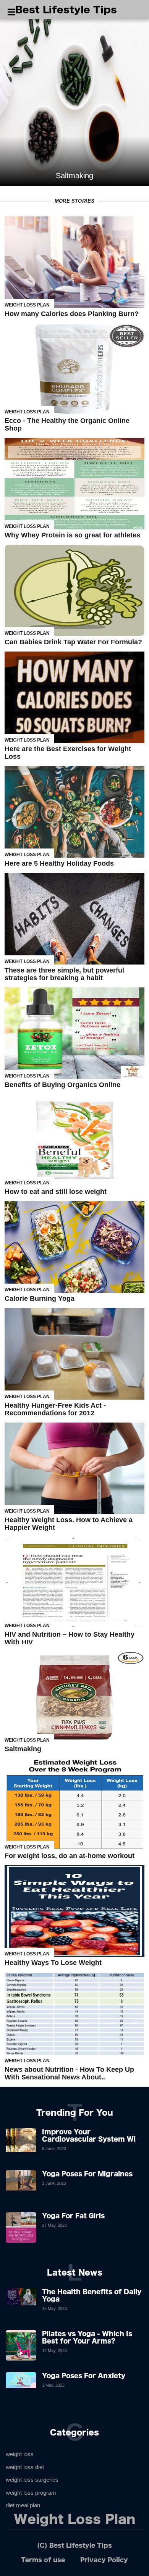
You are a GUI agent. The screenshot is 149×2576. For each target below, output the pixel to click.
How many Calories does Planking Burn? (72, 314)
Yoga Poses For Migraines (87, 2174)
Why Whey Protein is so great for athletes (72, 535)
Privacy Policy (104, 2560)
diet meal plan (23, 2505)
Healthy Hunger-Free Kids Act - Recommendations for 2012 (55, 1409)
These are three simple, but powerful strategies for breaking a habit (64, 974)
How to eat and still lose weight (56, 1192)
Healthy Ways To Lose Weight (53, 1963)
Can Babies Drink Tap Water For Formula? (73, 642)
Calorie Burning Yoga (40, 1298)
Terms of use (43, 2560)
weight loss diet (25, 2467)
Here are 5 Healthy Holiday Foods (59, 863)
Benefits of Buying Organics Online (62, 1085)
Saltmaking (23, 1749)
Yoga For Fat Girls (73, 2216)
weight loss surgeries (32, 2480)
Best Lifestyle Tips (66, 10)
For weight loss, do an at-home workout (70, 1856)
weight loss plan (27, 305)
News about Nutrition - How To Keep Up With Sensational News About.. (69, 2073)
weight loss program (31, 2493)
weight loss (20, 2454)
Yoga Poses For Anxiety (84, 2376)
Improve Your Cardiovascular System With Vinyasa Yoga (93, 2139)
